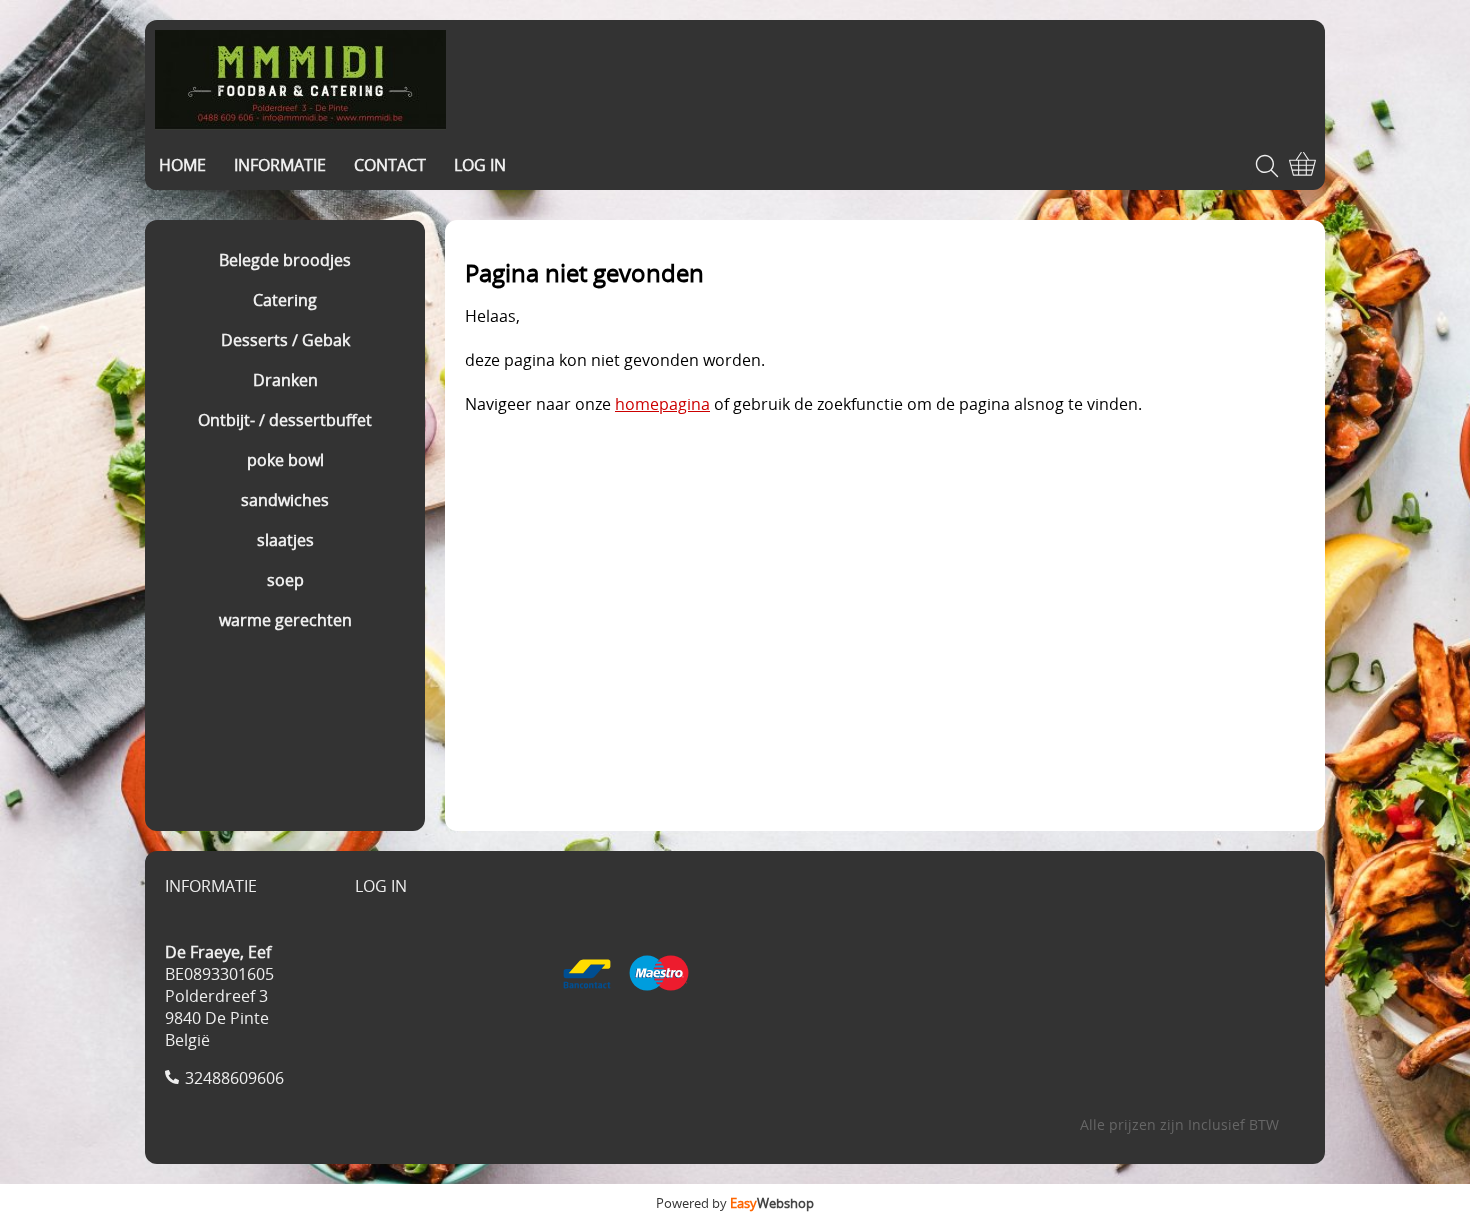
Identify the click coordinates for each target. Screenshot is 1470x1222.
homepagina (662, 404)
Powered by (735, 1203)
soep (285, 580)
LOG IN (480, 165)
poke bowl (285, 460)
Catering (285, 300)
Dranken (285, 380)
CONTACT (390, 165)
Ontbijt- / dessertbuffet (285, 420)
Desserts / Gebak (285, 340)
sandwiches (285, 500)
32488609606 (234, 1078)
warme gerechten (285, 620)
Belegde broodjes (285, 260)
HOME (182, 165)
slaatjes (285, 540)
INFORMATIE (280, 165)
